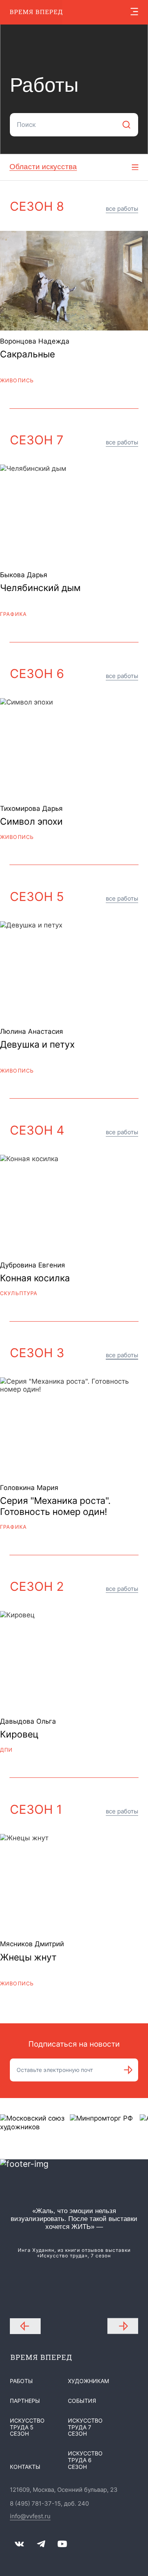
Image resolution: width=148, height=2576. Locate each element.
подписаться (128, 2070)
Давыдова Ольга (28, 1721)
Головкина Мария (29, 1488)
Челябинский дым (40, 588)
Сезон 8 (37, 206)
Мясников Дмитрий (32, 1944)
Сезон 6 (37, 674)
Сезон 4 (37, 1130)
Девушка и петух (37, 1045)
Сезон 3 (37, 1353)
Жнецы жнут (28, 1957)
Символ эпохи (31, 822)
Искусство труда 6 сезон (85, 2460)
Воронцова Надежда (35, 341)
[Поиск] (126, 125)
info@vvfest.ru (30, 2517)
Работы (21, 2381)
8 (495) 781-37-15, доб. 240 (49, 2504)
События (82, 2401)
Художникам (88, 2381)
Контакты (25, 2467)
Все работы (122, 209)
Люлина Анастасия (32, 1031)
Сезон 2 (37, 1586)
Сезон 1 (36, 1809)
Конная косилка (35, 1278)
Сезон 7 (37, 440)
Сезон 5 (37, 897)
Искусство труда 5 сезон (27, 2427)
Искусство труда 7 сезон (85, 2427)
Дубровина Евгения (33, 1265)
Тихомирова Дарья (31, 808)
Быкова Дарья (24, 575)
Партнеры (25, 2401)
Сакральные (27, 354)
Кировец (19, 1735)
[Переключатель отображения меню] (134, 12)
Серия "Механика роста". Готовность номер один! (55, 1506)
